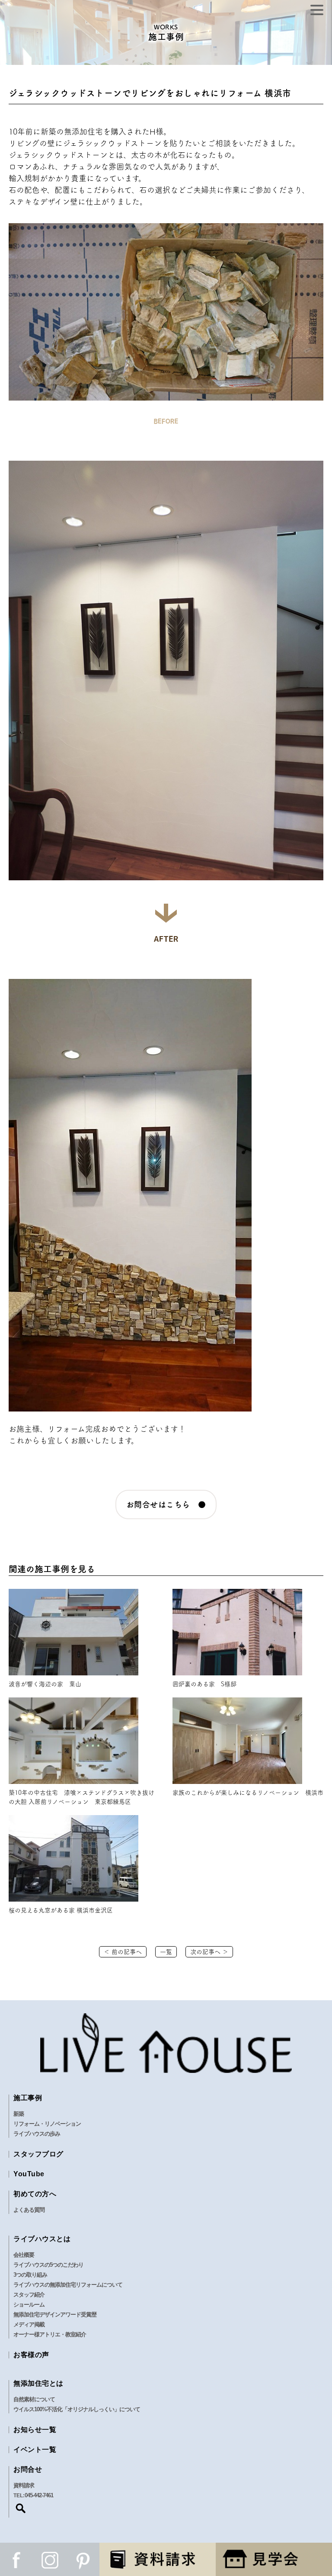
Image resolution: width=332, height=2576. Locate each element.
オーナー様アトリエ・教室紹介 (50, 2334)
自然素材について (34, 2399)
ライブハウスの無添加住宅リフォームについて (68, 2285)
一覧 (166, 1952)
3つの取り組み (30, 2275)
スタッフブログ (38, 2154)
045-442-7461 (39, 2495)
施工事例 (28, 2098)
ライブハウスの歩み (37, 2134)
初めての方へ (35, 2194)
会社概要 (24, 2255)
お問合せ (28, 2469)
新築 (19, 2114)
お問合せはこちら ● (166, 1505)
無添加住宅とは (38, 2383)
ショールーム (29, 2305)
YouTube (29, 2174)
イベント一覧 (35, 2449)
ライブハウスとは (42, 2239)
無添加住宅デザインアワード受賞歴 (55, 2315)
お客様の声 (31, 2355)
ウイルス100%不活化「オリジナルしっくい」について (77, 2409)
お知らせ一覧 (35, 2430)
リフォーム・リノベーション (47, 2124)
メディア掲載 (29, 2324)
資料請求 (24, 2485)
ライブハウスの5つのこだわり (48, 2265)
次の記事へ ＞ (209, 1952)
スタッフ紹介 (29, 2295)
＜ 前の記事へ (123, 1952)
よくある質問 (29, 2210)
